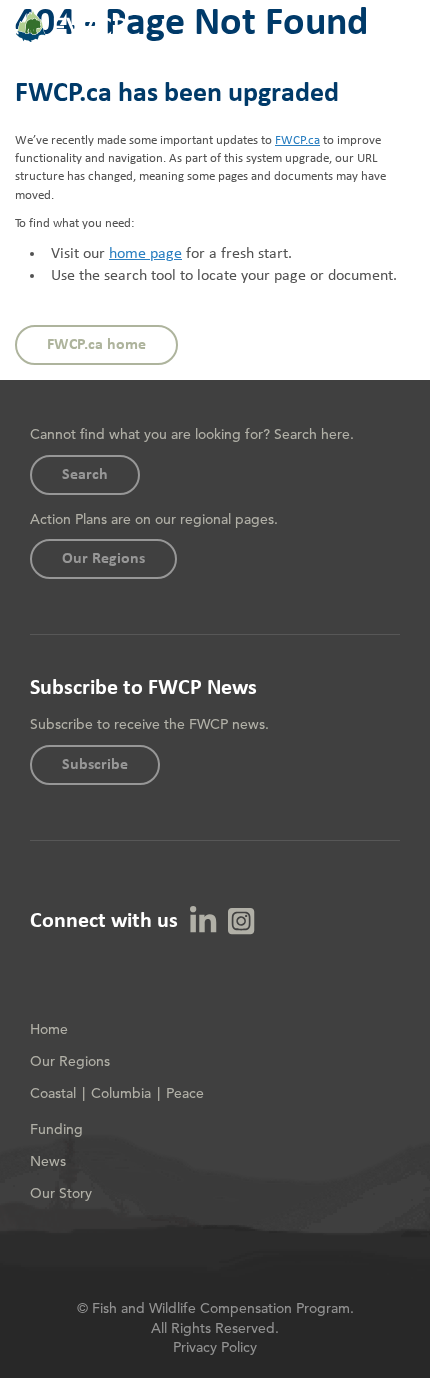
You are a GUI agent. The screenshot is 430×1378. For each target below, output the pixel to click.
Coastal (53, 1093)
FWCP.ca (297, 140)
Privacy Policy (215, 1347)
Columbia (121, 1093)
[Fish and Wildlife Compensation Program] (71, 39)
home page (145, 254)
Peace (185, 1093)
